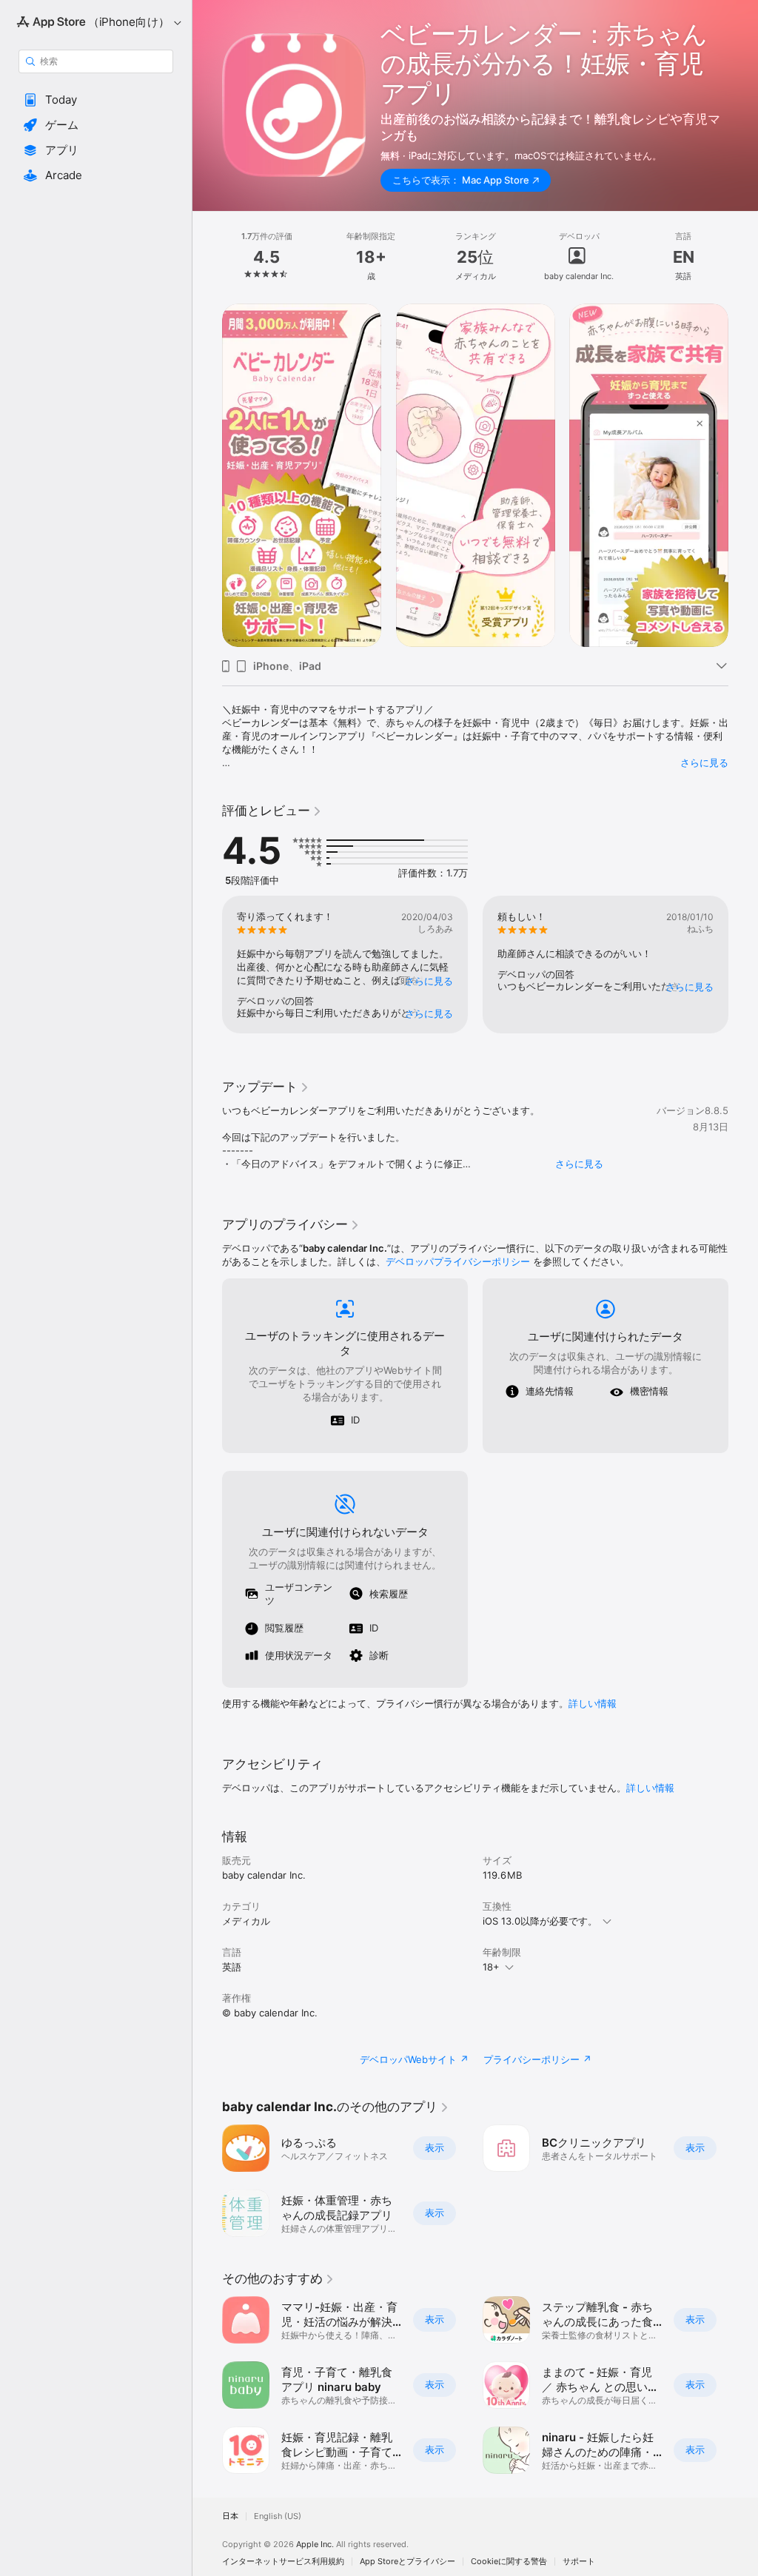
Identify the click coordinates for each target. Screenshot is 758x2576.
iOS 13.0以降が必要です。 (540, 1921)
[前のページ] (207, 257)
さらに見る (704, 762)
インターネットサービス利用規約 (283, 2562)
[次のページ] (743, 257)
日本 (230, 2516)
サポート (579, 2562)
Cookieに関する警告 (509, 2562)
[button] (96, 100)
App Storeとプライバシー (407, 2562)
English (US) (278, 2516)
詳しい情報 (593, 1703)
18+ (491, 1967)
